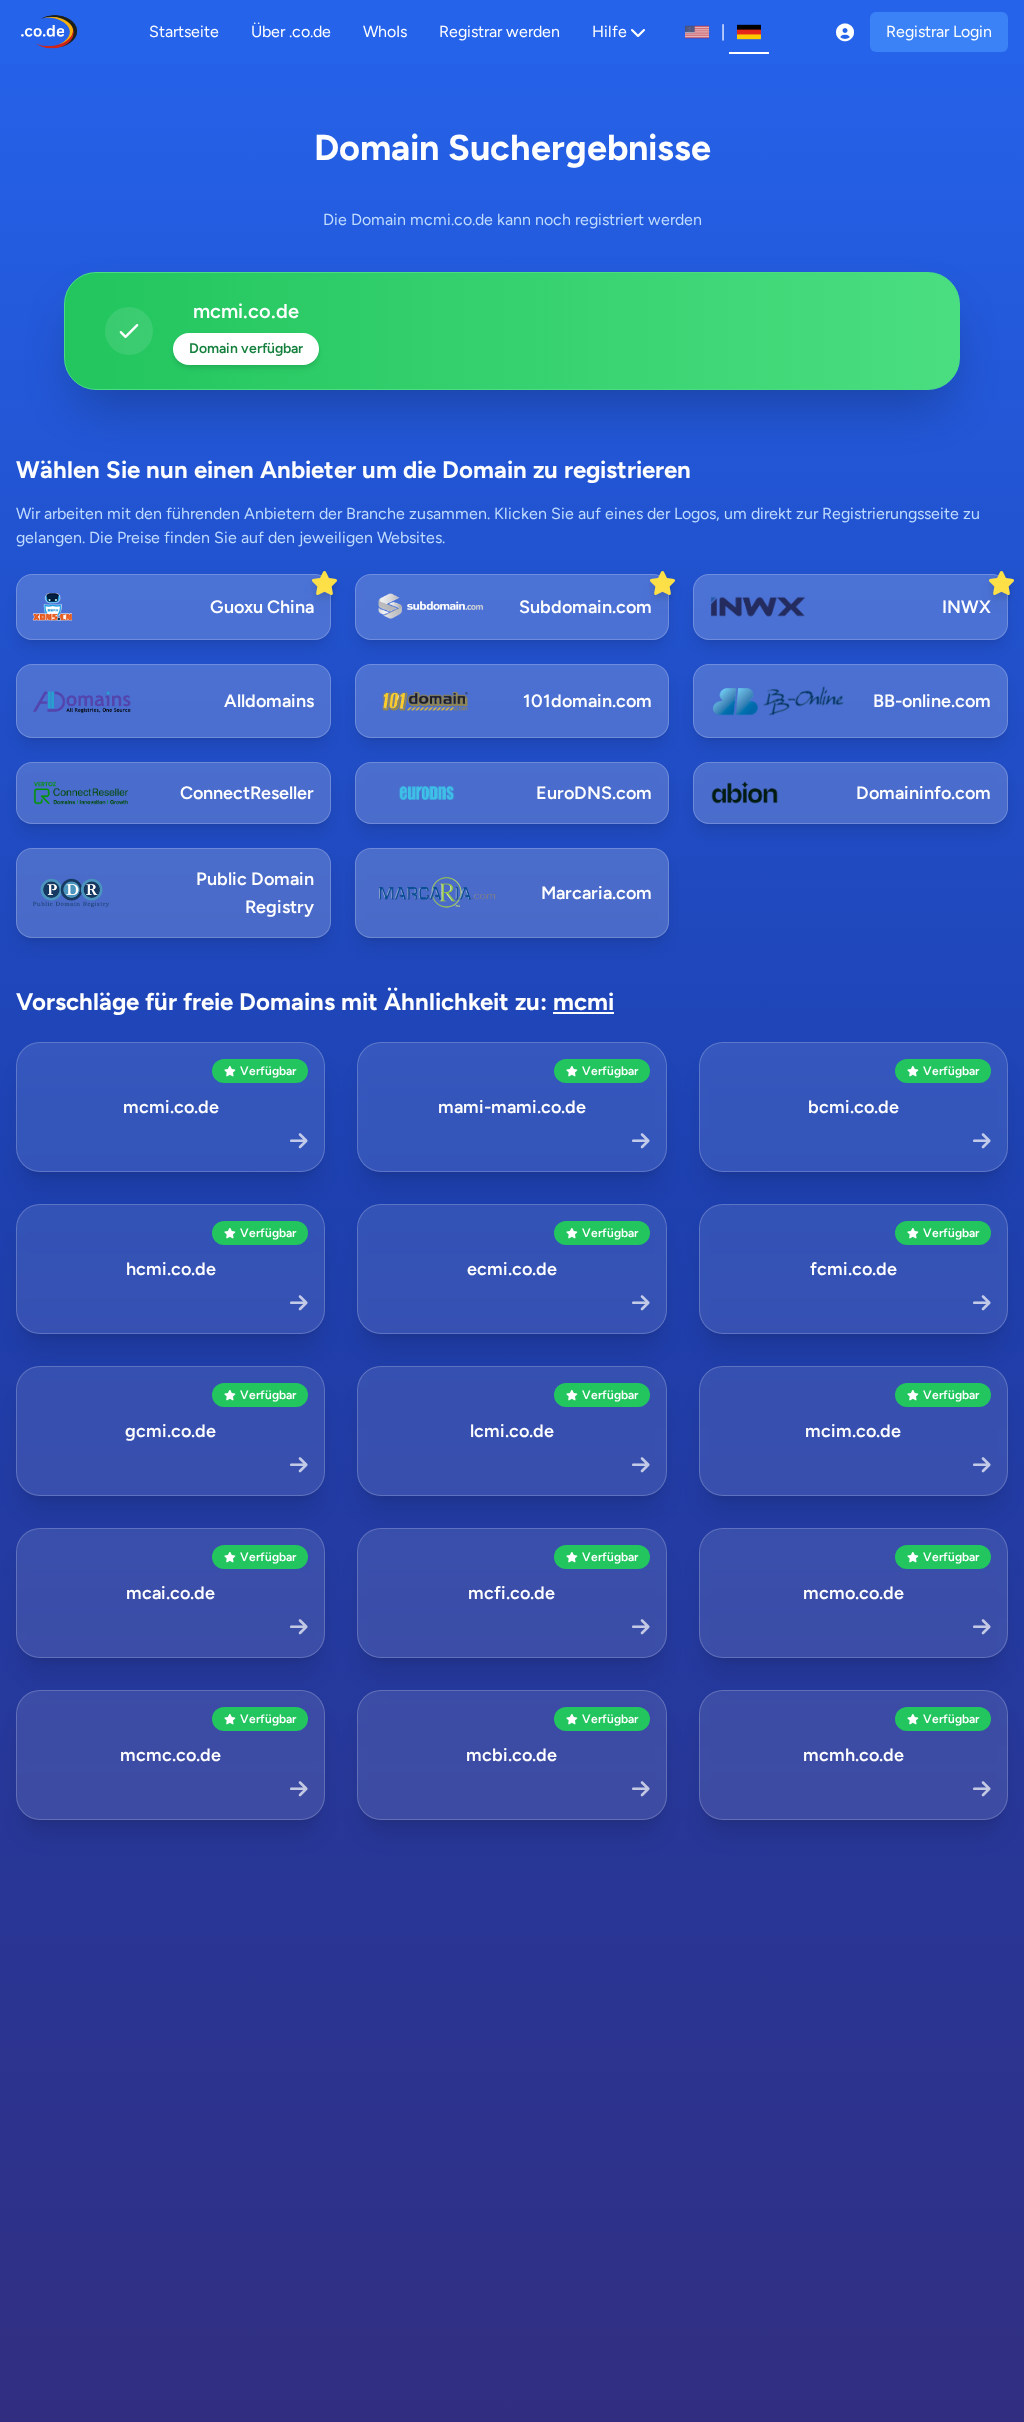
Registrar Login (939, 31)
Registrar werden (499, 31)
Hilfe (609, 31)
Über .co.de (291, 31)
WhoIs (385, 31)
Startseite (184, 31)
